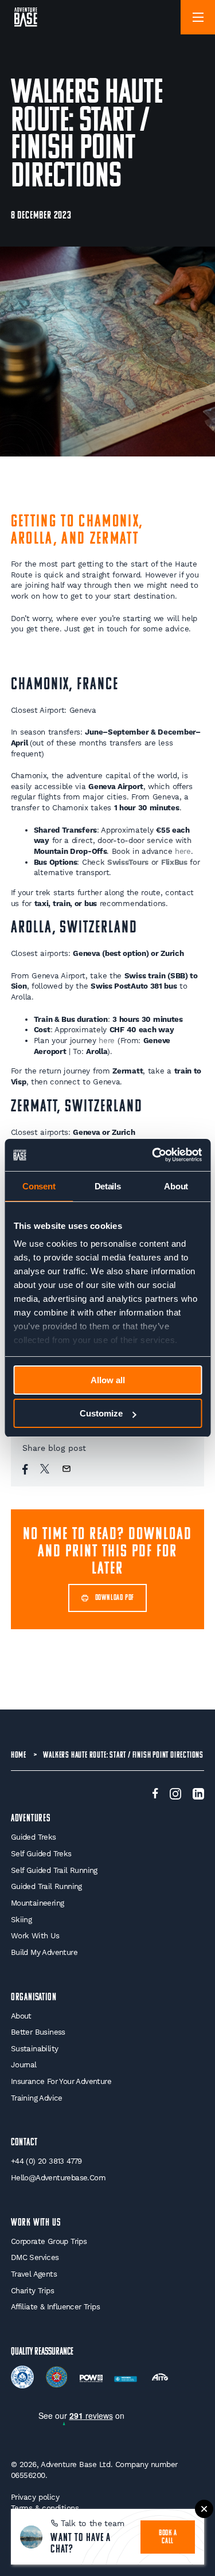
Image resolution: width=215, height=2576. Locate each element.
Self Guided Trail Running (54, 1870)
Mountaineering (38, 1903)
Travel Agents (34, 2274)
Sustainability (35, 2049)
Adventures (31, 1819)
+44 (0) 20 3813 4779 (46, 2161)
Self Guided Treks (41, 1854)
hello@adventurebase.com (58, 2178)
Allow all (108, 1380)
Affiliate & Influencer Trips (55, 2307)
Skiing (21, 1920)
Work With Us (35, 1936)
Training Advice (37, 2098)
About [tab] (176, 1186)
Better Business (38, 2032)
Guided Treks (34, 1837)
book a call (168, 2537)
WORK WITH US (36, 2223)
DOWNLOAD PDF (115, 1598)
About (21, 2016)
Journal (24, 2065)
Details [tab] (108, 1186)
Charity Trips (32, 2291)
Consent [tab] (39, 1186)
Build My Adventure (44, 1952)
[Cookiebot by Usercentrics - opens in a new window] (153, 1155)
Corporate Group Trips (49, 2241)
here (183, 851)
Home (19, 1755)
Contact (24, 2143)
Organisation (34, 1998)
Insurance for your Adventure (61, 2081)
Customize (101, 1413)
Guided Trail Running (46, 1886)
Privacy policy (35, 2497)
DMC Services (35, 2257)
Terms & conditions (45, 2508)
